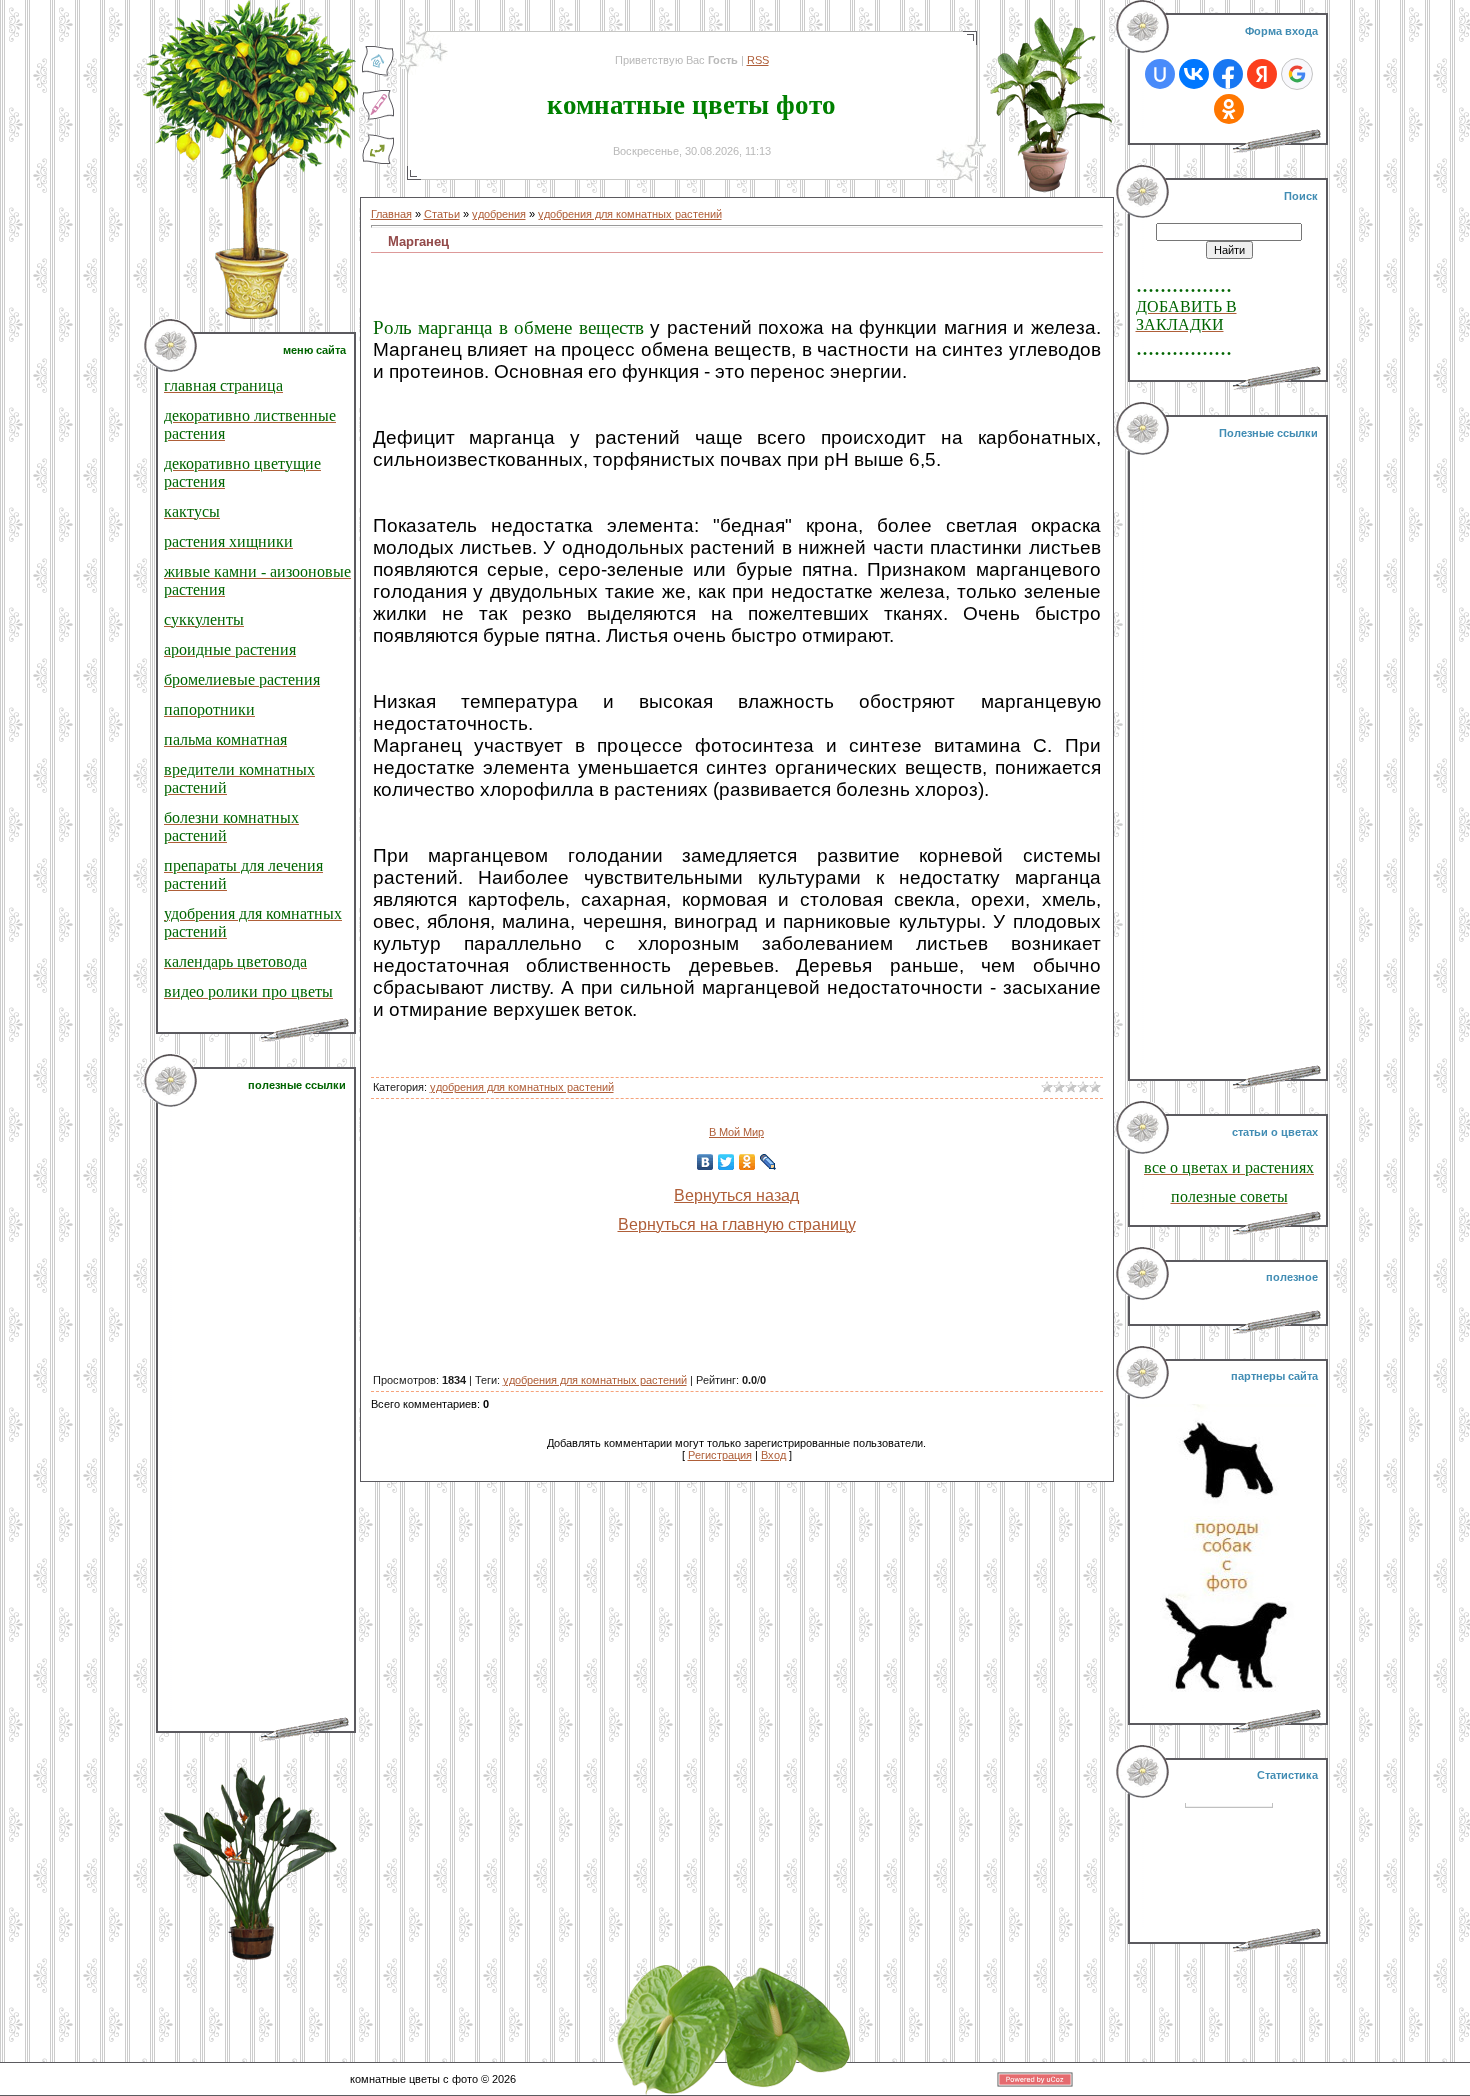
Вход (773, 1455)
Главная (391, 214)
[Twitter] (726, 1162)
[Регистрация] (378, 117)
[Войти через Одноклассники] (1229, 109)
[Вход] (378, 161)
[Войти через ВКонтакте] (1194, 74)
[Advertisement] (258, 1412)
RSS (758, 60)
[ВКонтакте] (705, 1162)
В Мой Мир (736, 1132)
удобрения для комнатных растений (630, 214)
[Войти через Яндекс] (1262, 74)
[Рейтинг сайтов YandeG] (1229, 1823)
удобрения (499, 214)
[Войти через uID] (1160, 74)
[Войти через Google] (1297, 74)
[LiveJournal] (768, 1162)
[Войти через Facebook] (1228, 74)
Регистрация (720, 1455)
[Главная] (378, 73)
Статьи (442, 214)
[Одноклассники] (747, 1162)
